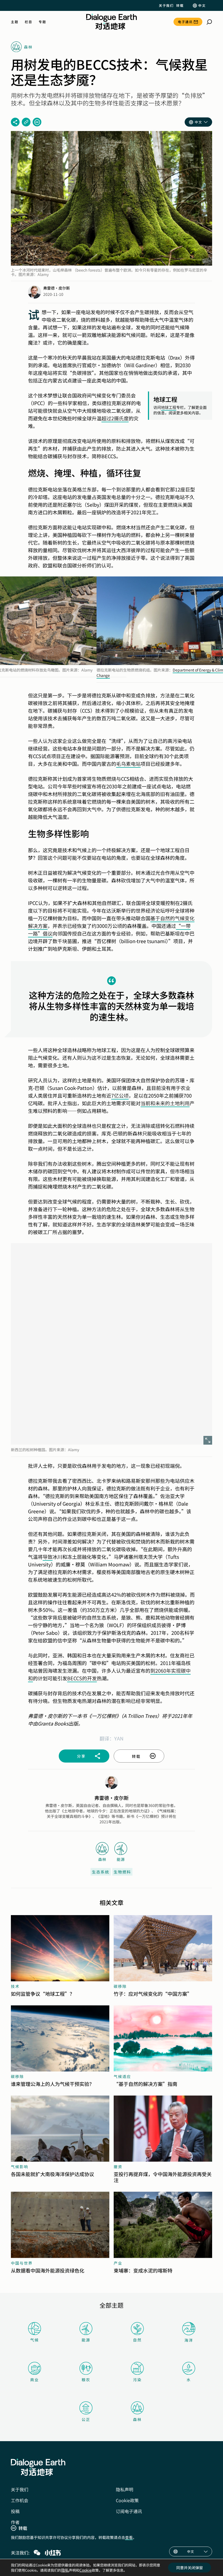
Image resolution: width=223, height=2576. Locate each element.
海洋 (189, 2340)
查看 (129, 2537)
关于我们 (166, 5)
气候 (35, 2340)
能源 (86, 2340)
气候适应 (122, 2076)
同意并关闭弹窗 (190, 2568)
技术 (15, 1986)
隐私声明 (125, 2489)
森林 (137, 2419)
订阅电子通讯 (129, 2511)
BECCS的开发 (82, 1678)
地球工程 (169, 407)
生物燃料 (122, 1872)
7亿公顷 (120, 1095)
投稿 (15, 2511)
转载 (180, 5)
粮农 (86, 2380)
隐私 (65, 2570)
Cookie (86, 2570)
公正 (86, 2419)
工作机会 (20, 2500)
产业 (118, 2263)
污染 (137, 2380)
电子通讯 (185, 22)
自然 (137, 2340)
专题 (42, 22)
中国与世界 (22, 2263)
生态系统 (101, 1872)
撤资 (118, 2167)
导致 (48, 1557)
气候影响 (20, 2167)
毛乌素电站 (128, 764)
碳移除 (120, 1986)
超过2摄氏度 (115, 418)
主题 (15, 22)
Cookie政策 (127, 2500)
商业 (35, 2380)
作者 (15, 2522)
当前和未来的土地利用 (165, 1103)
